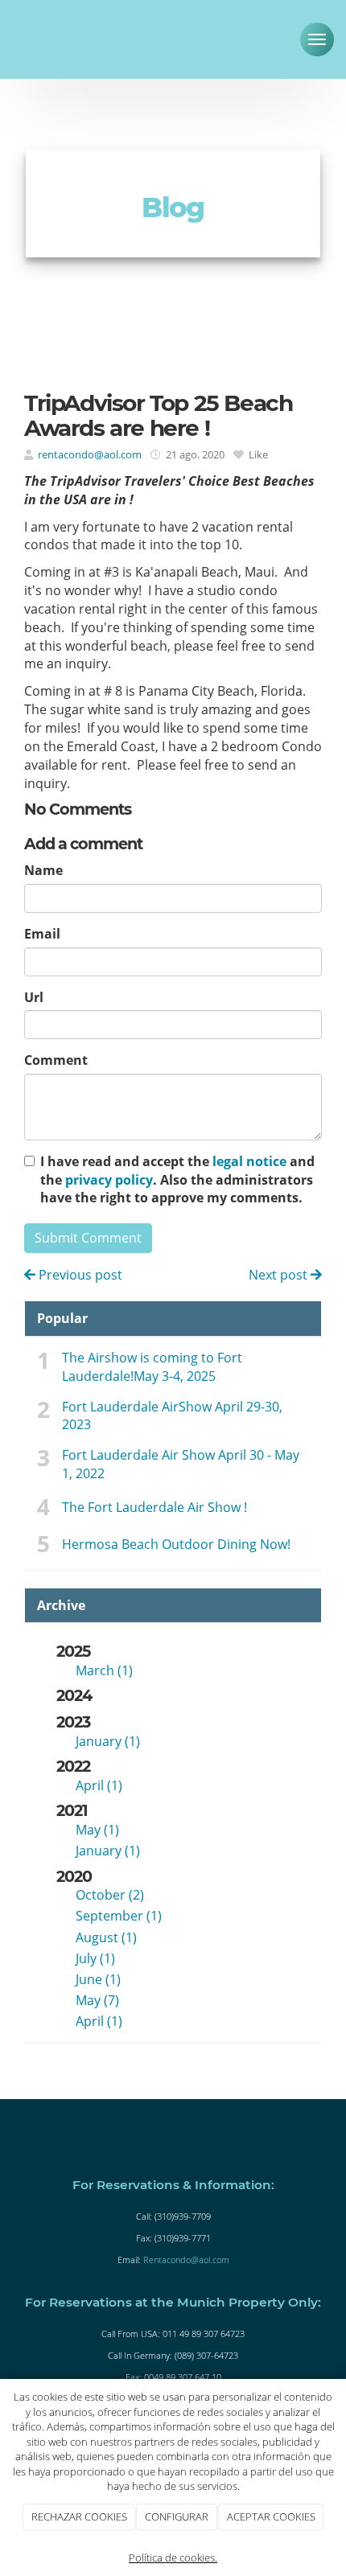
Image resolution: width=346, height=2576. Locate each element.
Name (43, 870)
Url (34, 997)
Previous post (79, 1275)
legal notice (249, 1161)
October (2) (110, 1895)
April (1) (99, 1785)
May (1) (97, 1830)
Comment (56, 1060)
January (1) (108, 1741)
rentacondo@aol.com (90, 454)
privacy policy (109, 1180)
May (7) (97, 2000)
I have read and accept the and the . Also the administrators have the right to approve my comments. (177, 1180)
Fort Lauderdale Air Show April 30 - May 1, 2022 (181, 1464)
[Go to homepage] (56, 36)
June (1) (98, 1979)
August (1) (106, 1937)
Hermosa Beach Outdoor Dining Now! (176, 1544)
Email (42, 934)
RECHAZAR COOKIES (79, 2516)
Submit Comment (88, 1238)
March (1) (104, 1670)
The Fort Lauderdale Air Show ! (154, 1507)
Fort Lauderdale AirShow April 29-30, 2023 (172, 1416)
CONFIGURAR (177, 2516)
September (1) (119, 1916)
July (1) (95, 1958)
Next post (280, 1275)
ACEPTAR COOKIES (271, 2516)
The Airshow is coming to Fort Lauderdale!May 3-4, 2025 (152, 1367)
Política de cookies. (173, 2558)
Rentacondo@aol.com (186, 2260)
